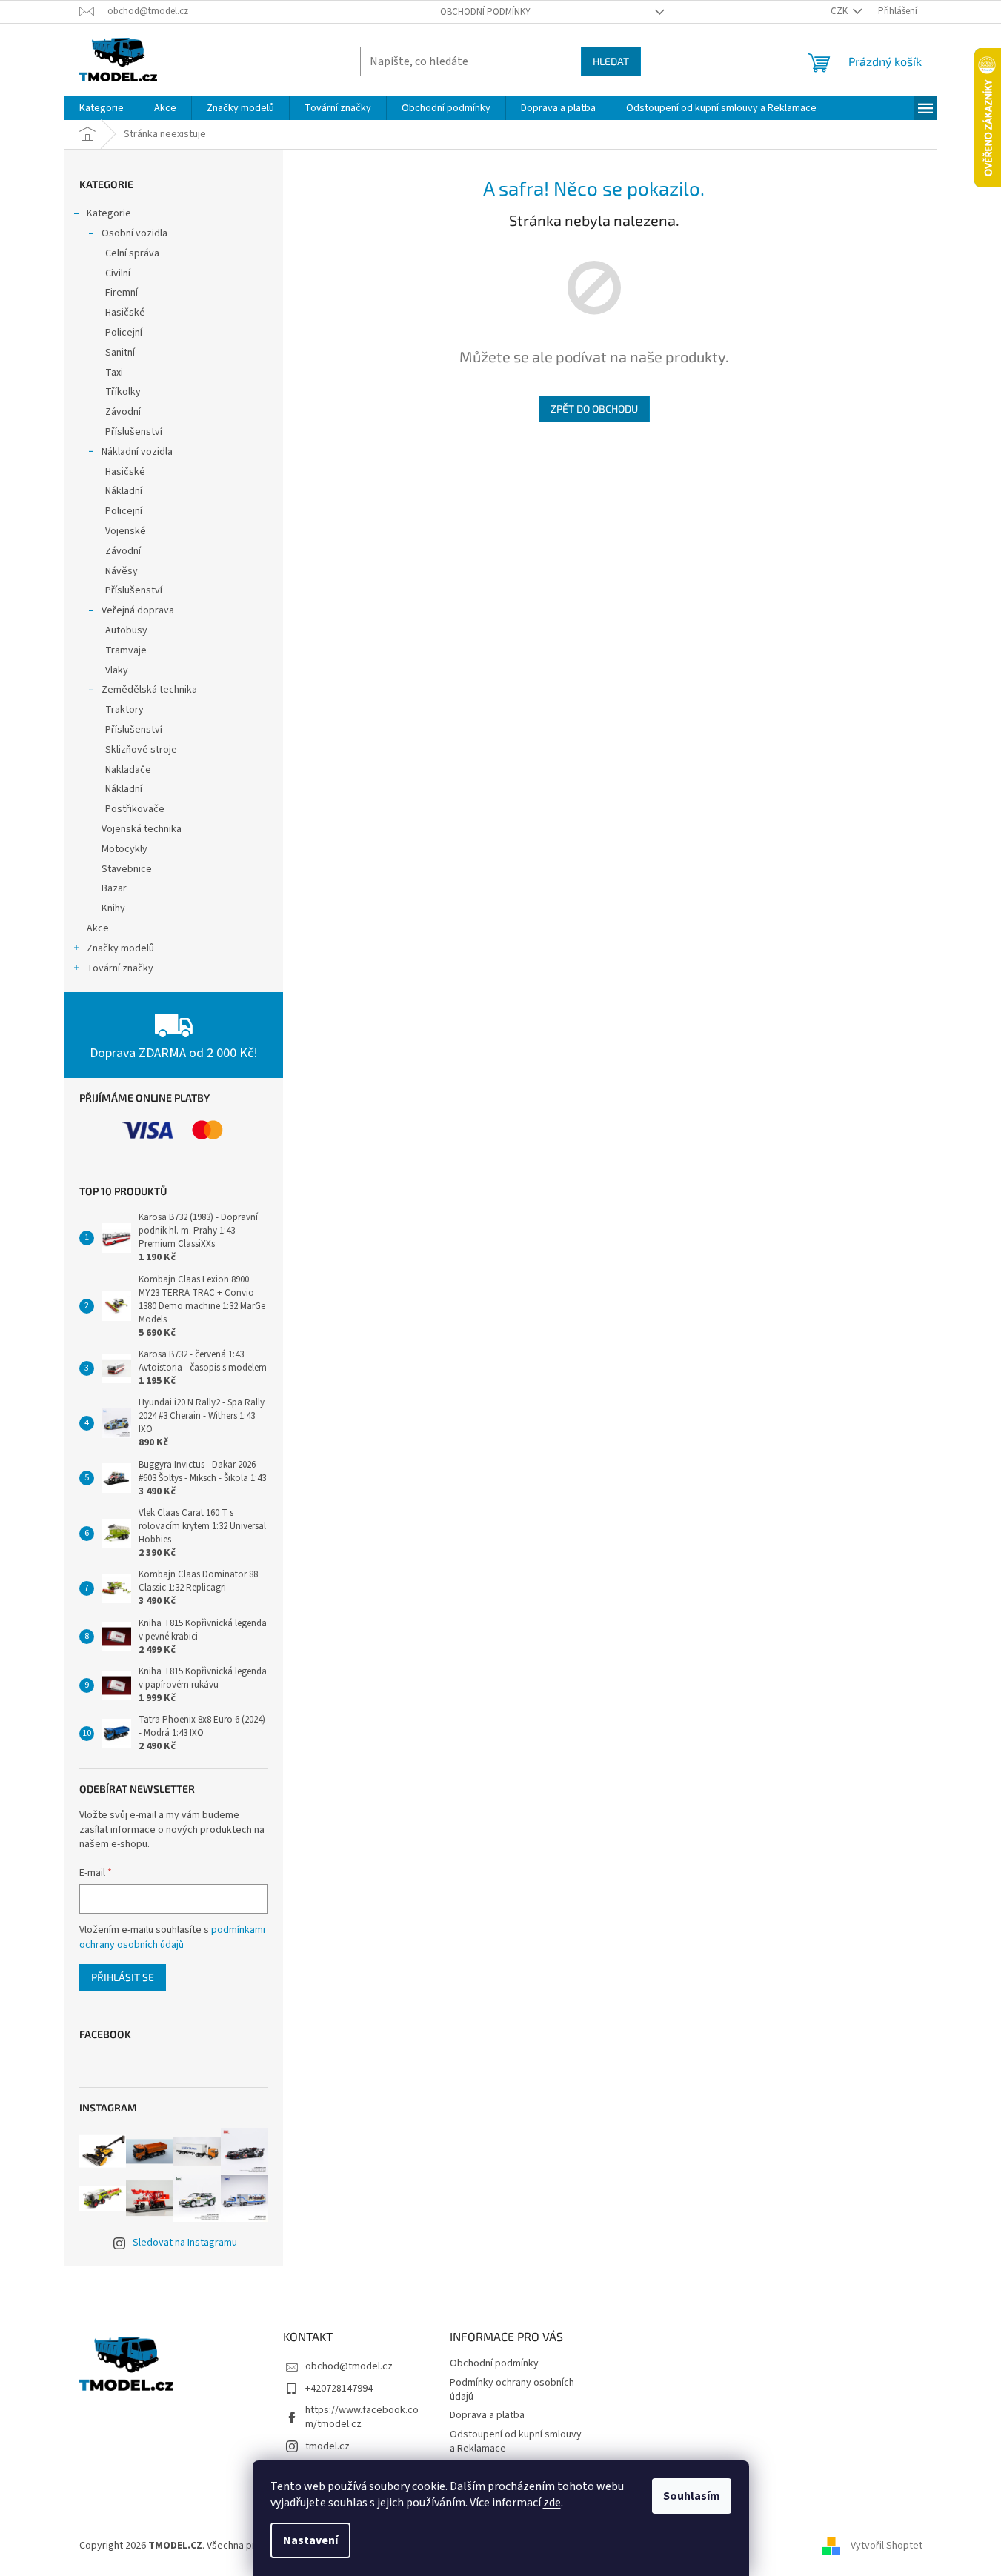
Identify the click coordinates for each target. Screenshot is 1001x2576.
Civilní (118, 273)
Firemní (122, 293)
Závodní (123, 412)
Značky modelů (120, 948)
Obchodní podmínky (485, 12)
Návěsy (122, 571)
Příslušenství (134, 432)
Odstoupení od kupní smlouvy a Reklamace (516, 2442)
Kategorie (109, 213)
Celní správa (132, 253)
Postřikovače (135, 809)
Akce (98, 928)
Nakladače (128, 770)
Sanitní (120, 353)
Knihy (113, 908)
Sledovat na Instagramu (185, 2243)
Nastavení (310, 2540)
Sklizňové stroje (141, 750)
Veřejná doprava (138, 610)
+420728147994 (339, 2389)
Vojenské (126, 531)
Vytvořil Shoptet (887, 2546)
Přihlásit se (123, 1977)
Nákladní (124, 491)
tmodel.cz (327, 2446)
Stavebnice (127, 869)
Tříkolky (123, 392)
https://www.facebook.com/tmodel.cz (362, 2417)
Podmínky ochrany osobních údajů (512, 2390)
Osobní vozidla (134, 233)
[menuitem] (102, 108)
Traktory (124, 710)
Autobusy (126, 630)
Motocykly (124, 849)
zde (552, 2503)
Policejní (124, 333)
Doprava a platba (487, 2415)
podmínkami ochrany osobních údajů (172, 1937)
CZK (840, 11)
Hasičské (125, 313)
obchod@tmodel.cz (349, 2366)
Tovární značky (120, 968)
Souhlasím (692, 2496)
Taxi (114, 373)
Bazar (114, 888)
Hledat (611, 61)
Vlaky (117, 670)
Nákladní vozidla (137, 452)
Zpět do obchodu (594, 409)
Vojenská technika (142, 829)
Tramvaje (126, 650)
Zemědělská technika (149, 690)
